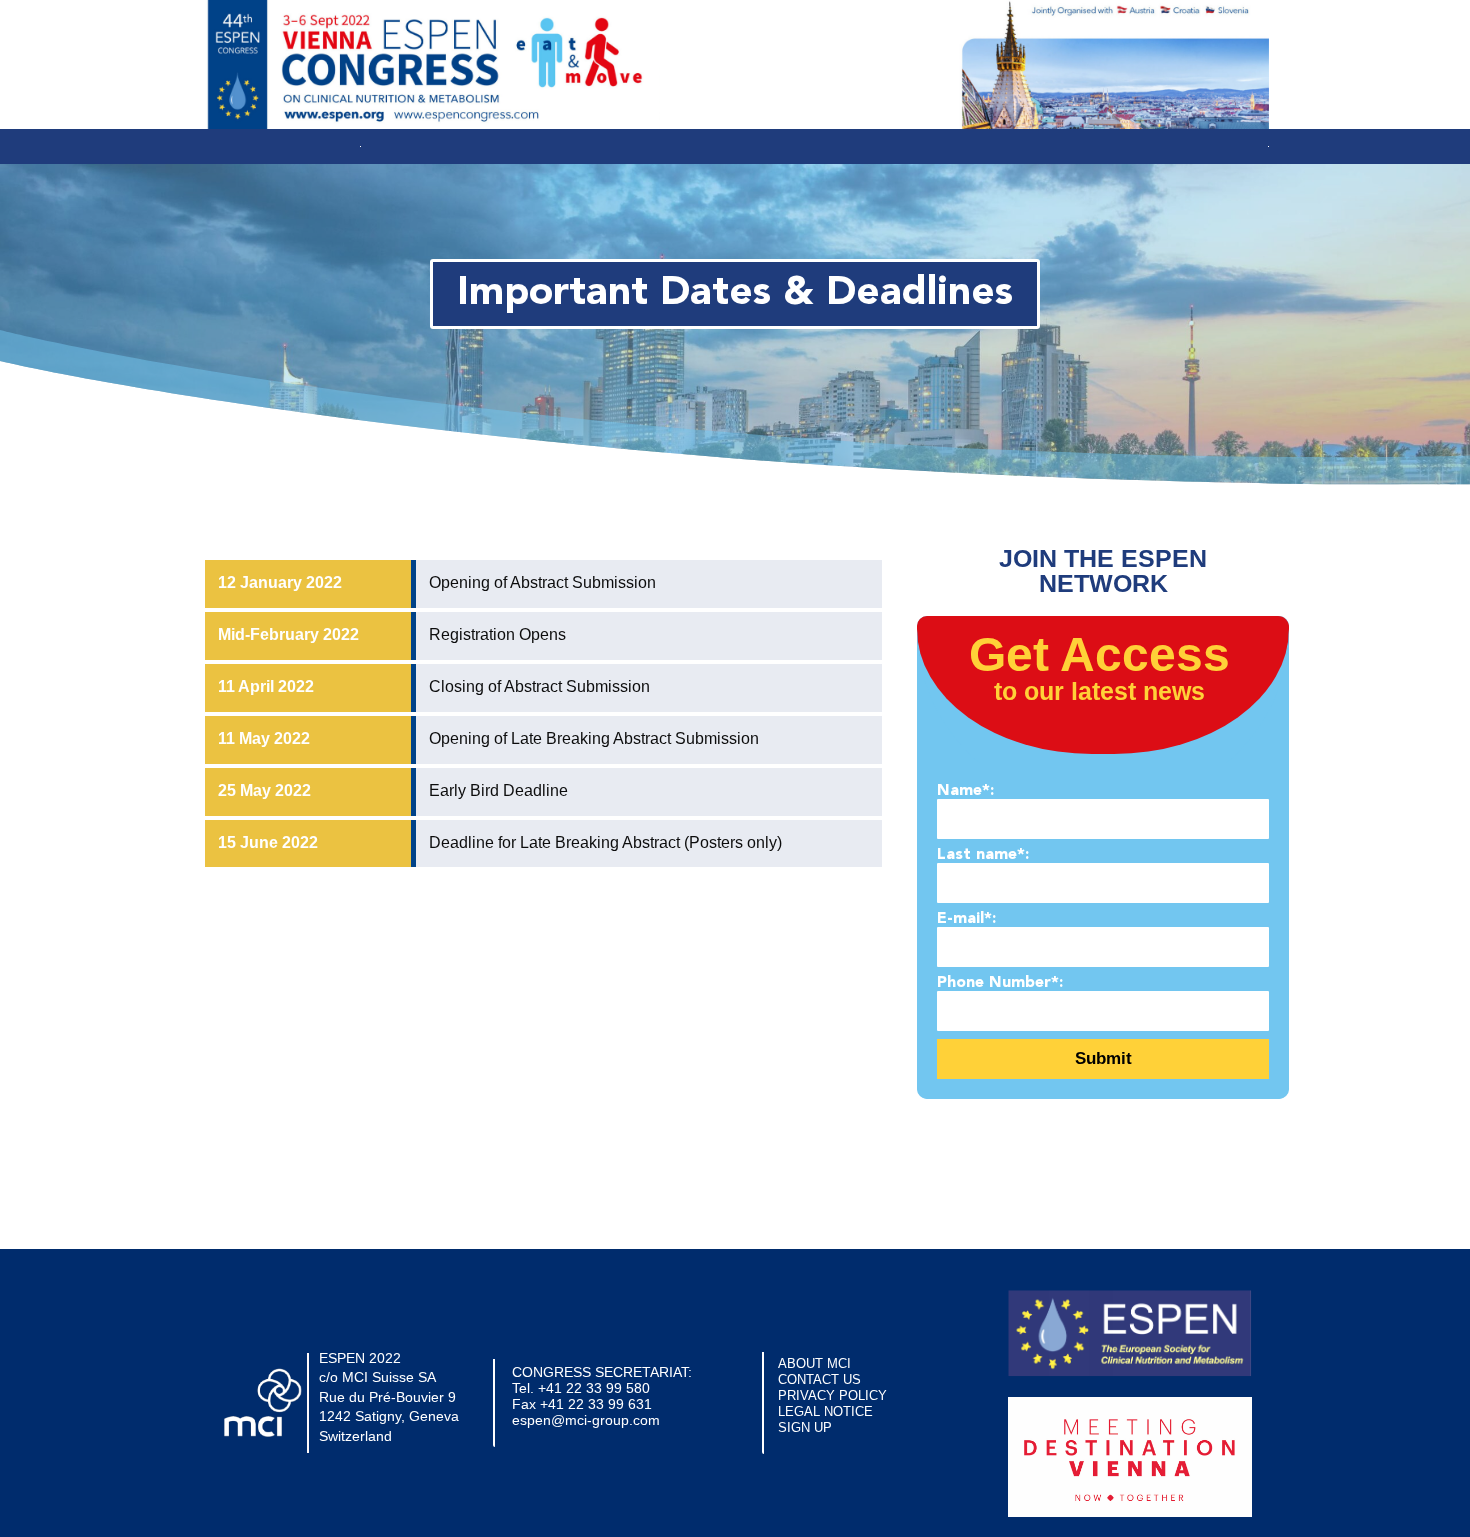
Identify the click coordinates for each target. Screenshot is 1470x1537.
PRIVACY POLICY (832, 1395)
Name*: (965, 791)
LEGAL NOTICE (825, 1411)
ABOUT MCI (814, 1363)
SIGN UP (805, 1427)
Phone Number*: (1000, 983)
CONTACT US (819, 1379)
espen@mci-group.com (586, 1420)
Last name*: (983, 855)
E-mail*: (966, 919)
